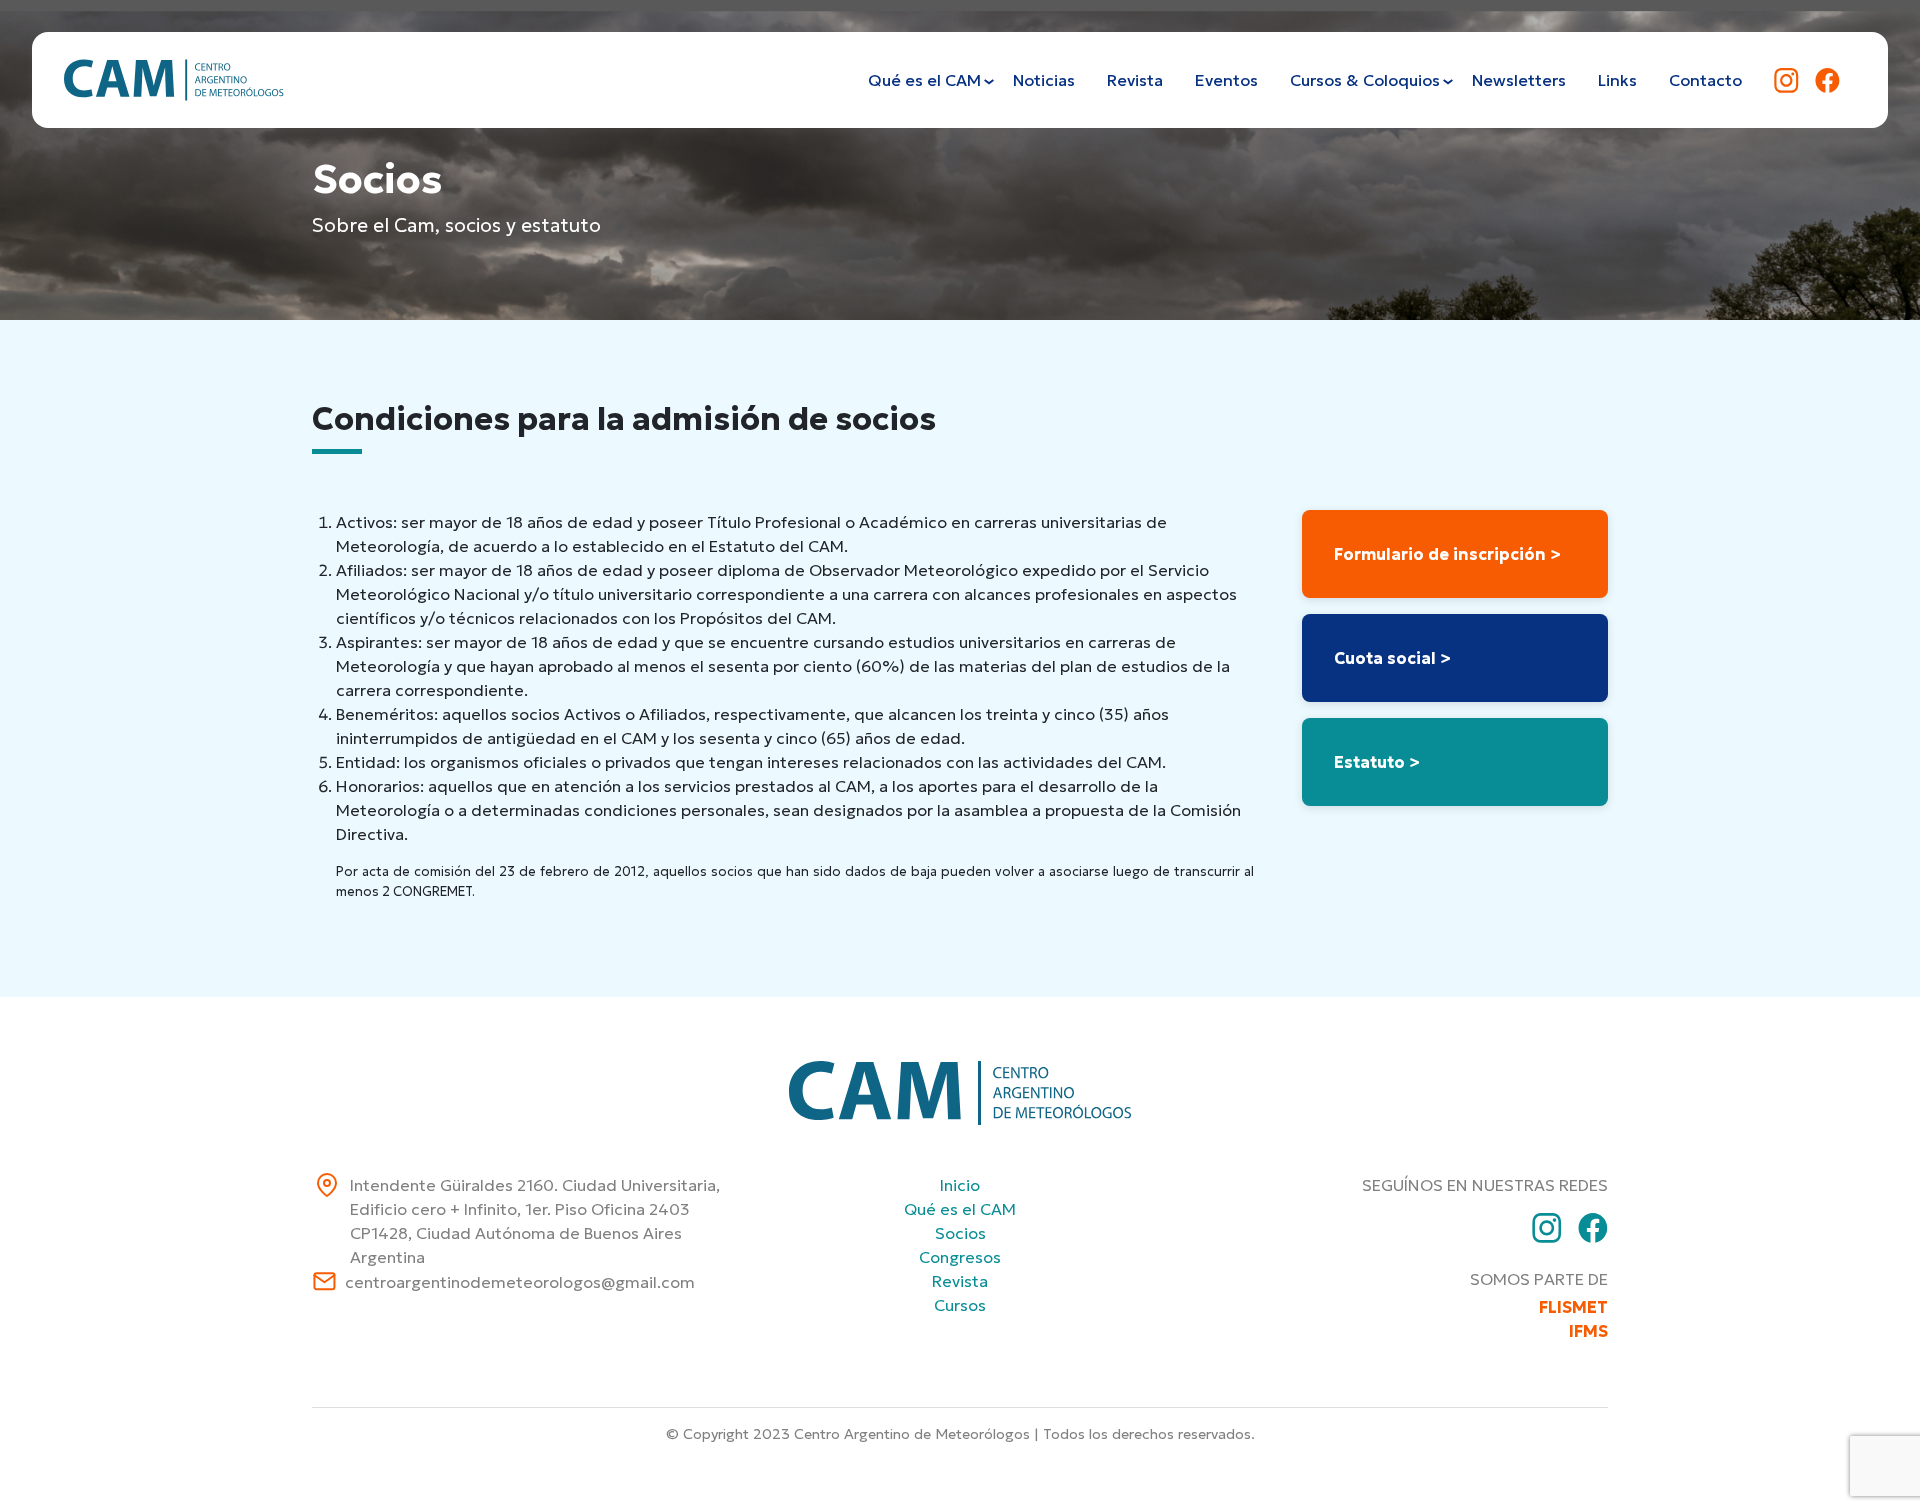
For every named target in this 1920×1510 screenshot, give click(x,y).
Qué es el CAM (960, 1209)
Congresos (960, 1257)
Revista (960, 1281)
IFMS (1588, 1331)
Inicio (960, 1185)
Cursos (960, 1305)
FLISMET (1573, 1307)
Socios (960, 1233)
